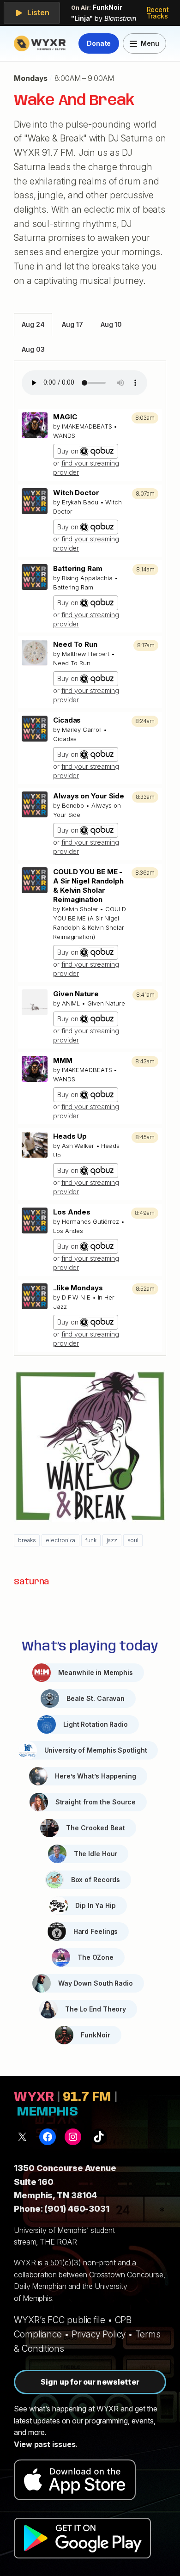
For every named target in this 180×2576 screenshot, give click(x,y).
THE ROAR (58, 2242)
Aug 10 (111, 324)
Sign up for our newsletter (90, 2382)
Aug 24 (33, 324)
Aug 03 (33, 349)
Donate (99, 43)
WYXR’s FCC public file (60, 2320)
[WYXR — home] (41, 43)
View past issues (45, 2444)
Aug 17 (72, 324)
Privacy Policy (99, 2334)
